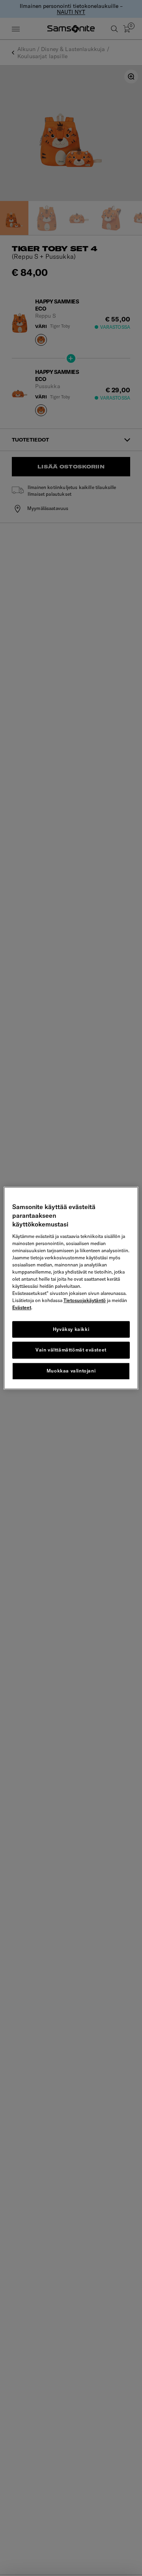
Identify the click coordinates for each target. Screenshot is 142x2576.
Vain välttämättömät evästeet (71, 1350)
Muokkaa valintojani (71, 1371)
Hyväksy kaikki (71, 1329)
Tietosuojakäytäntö (85, 1300)
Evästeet (22, 1307)
